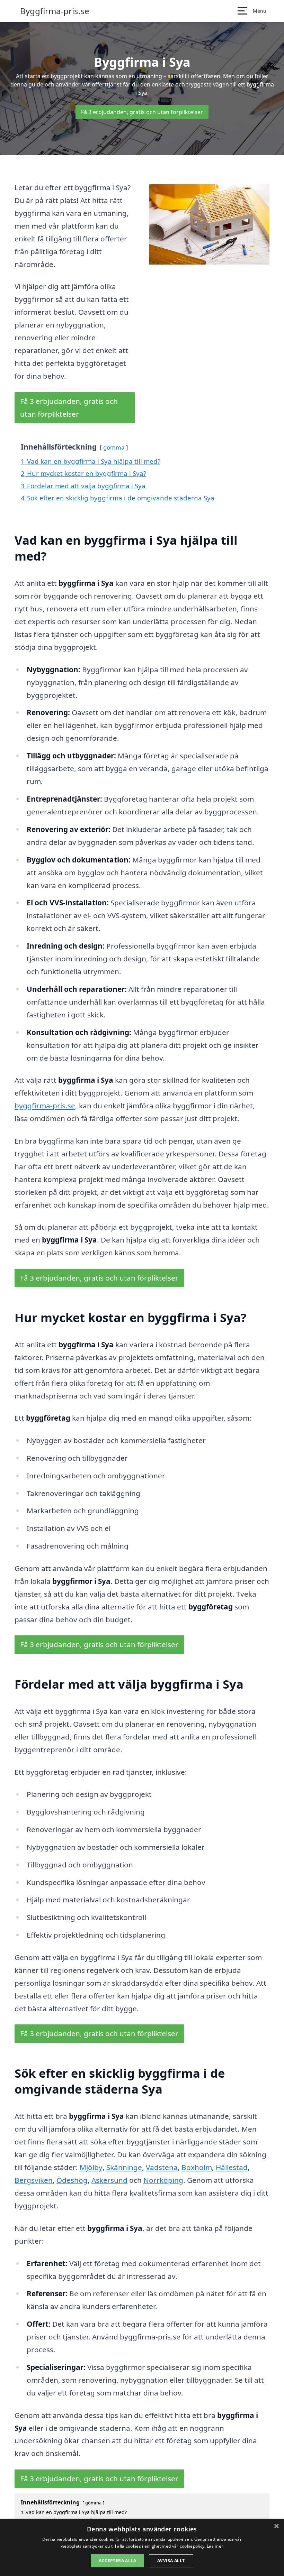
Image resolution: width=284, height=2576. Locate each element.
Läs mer (215, 2546)
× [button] (276, 2526)
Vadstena (162, 2167)
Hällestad (232, 2167)
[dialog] (142, 2547)
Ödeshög (72, 2180)
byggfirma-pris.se (45, 1106)
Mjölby (91, 2167)
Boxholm (197, 2167)
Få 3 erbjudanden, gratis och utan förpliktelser (142, 112)
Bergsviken (34, 2180)
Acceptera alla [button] (117, 2561)
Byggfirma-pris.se (55, 11)
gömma (114, 447)
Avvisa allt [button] (171, 2561)
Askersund (109, 2180)
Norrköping (163, 2180)
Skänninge (124, 2167)
